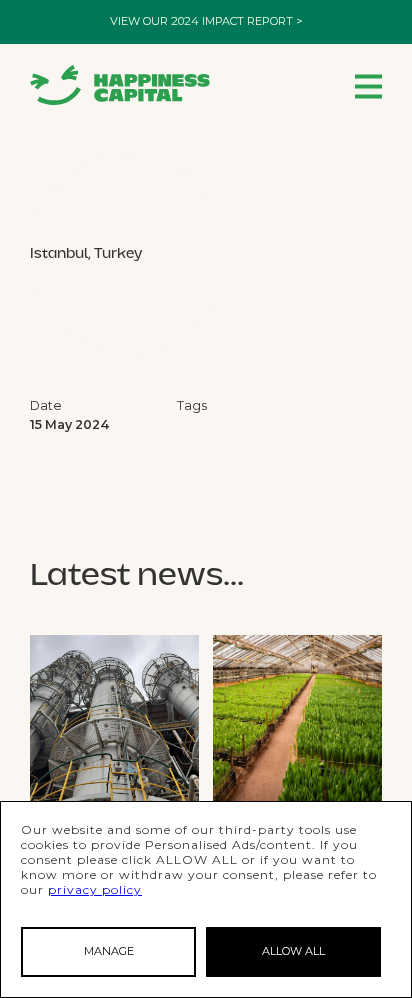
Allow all (293, 951)
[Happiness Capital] (120, 85)
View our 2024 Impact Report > (206, 21)
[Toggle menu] (368, 85)
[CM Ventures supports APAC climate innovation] (297, 719)
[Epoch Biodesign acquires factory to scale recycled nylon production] (114, 719)
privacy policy (95, 889)
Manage (109, 951)
